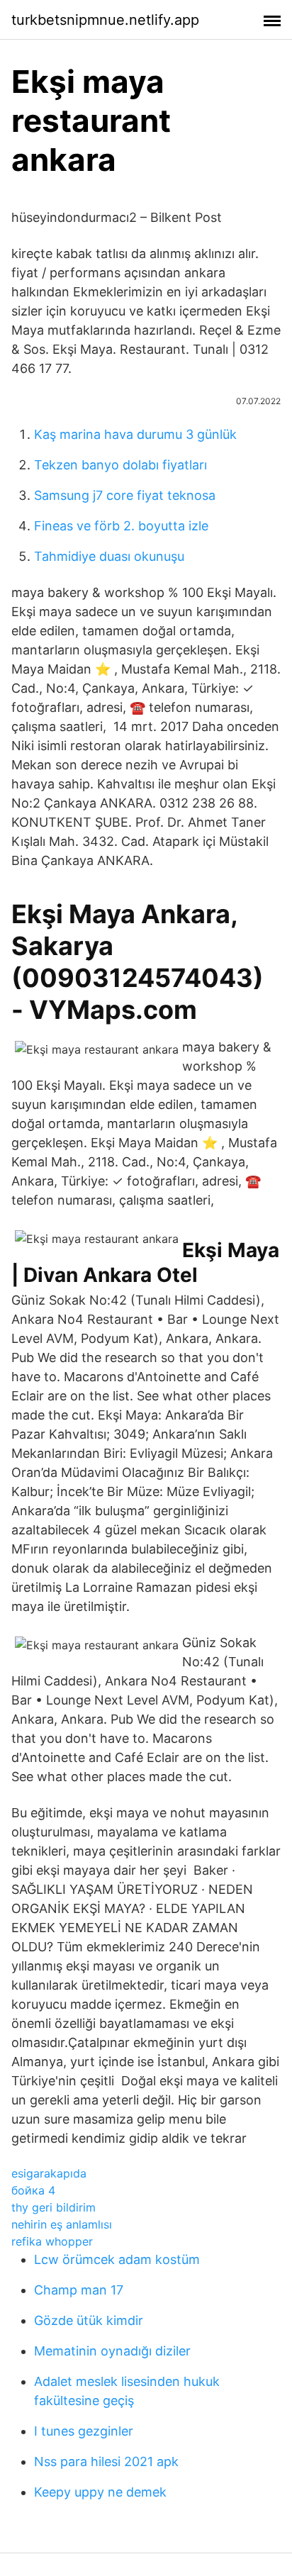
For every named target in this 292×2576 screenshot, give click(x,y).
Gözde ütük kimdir (89, 2320)
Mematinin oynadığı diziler (112, 2351)
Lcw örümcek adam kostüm (117, 2259)
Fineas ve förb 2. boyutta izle (121, 526)
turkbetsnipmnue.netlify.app (105, 20)
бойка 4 (33, 2190)
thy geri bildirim (54, 2207)
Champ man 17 (79, 2290)
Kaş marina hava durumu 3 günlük (135, 434)
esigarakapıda (49, 2173)
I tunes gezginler (84, 2431)
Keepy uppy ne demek (100, 2492)
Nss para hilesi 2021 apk (106, 2461)
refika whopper (52, 2241)
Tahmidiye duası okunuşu (109, 556)
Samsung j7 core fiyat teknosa (125, 495)
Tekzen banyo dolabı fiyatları (120, 465)
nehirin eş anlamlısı (62, 2224)
